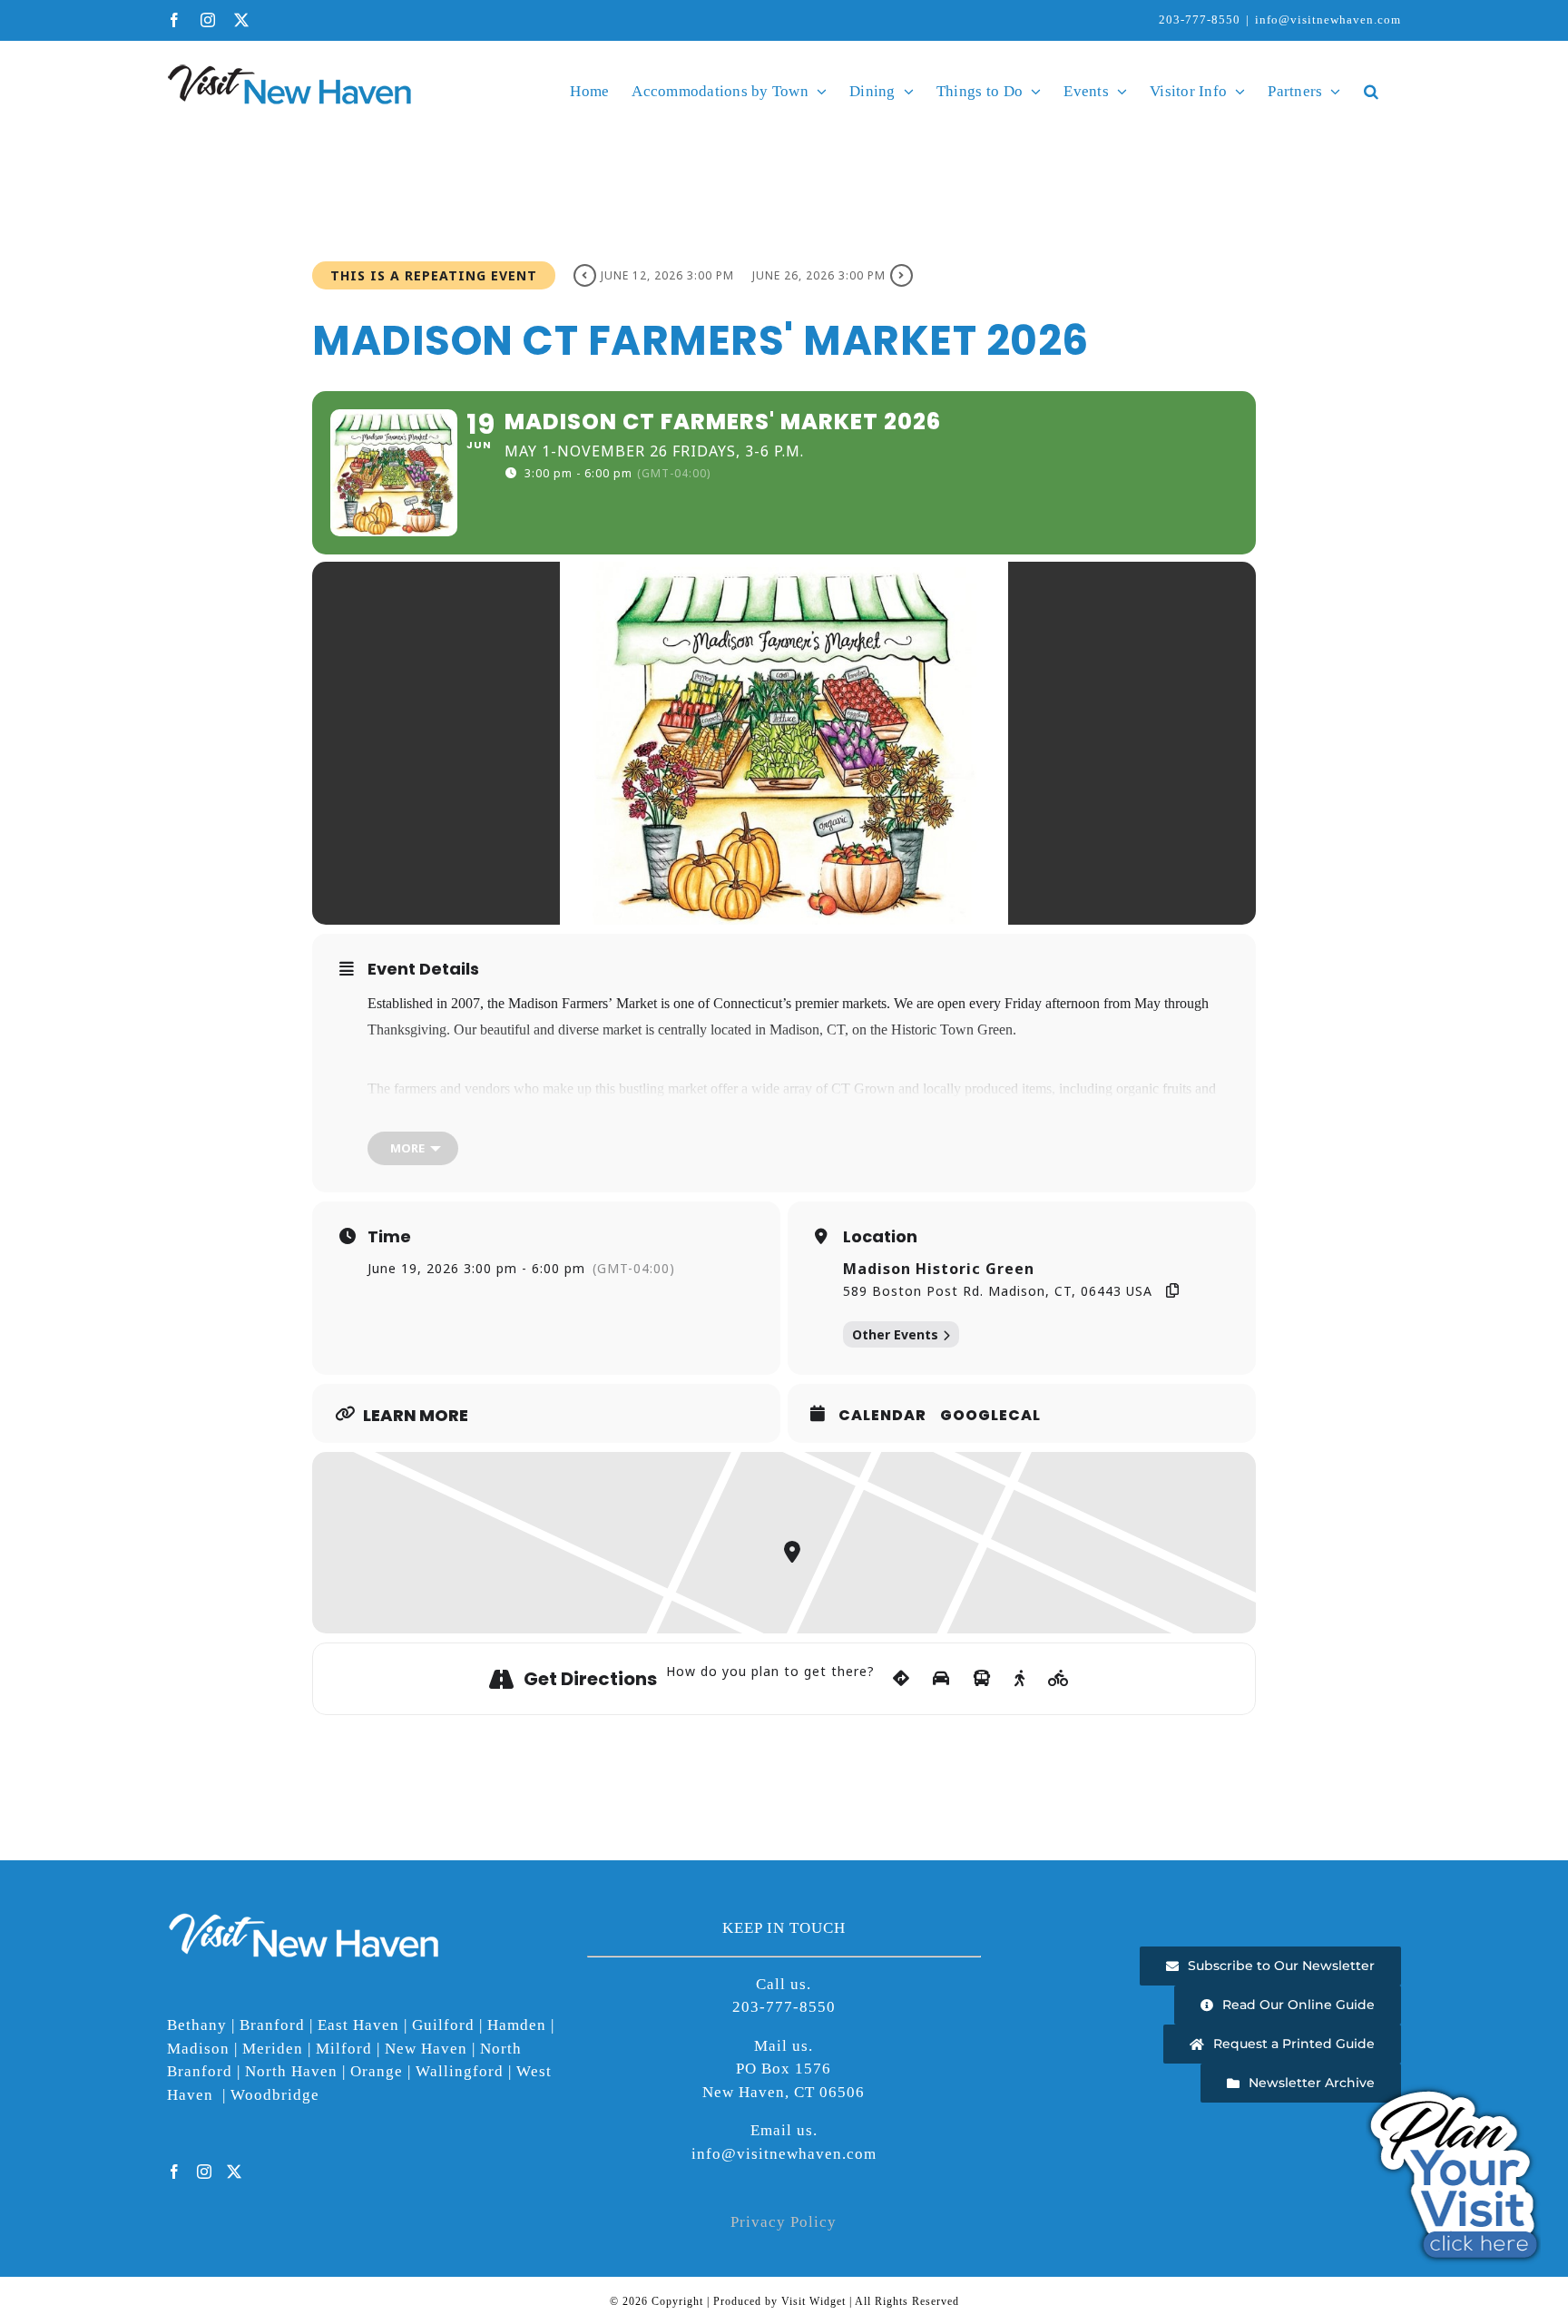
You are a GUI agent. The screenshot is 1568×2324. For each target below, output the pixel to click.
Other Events (895, 1334)
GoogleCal (990, 1416)
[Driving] (941, 1679)
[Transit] (982, 1679)
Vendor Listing (1048, 1115)
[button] (1371, 91)
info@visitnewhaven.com (1328, 20)
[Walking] (1020, 1679)
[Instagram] (205, 2172)
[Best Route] (902, 1679)
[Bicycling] (1059, 1679)
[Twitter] (235, 2172)
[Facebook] (175, 2172)
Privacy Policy (784, 2222)
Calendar (882, 1416)
